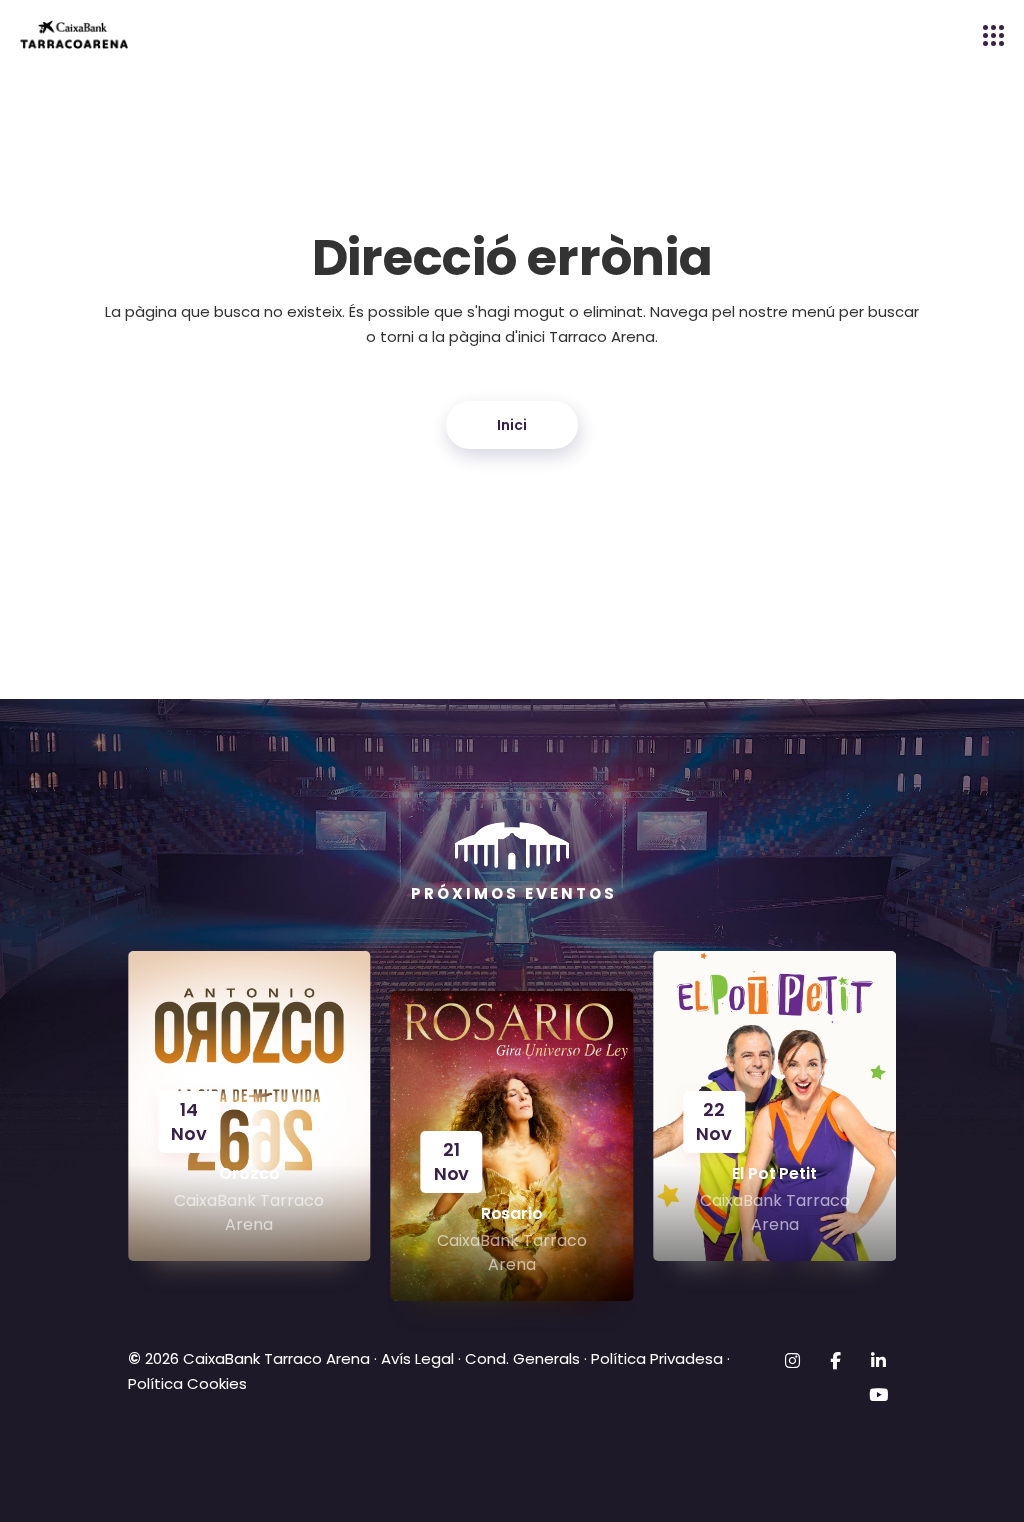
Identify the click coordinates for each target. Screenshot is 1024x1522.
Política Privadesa (657, 1358)
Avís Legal (417, 1358)
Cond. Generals (522, 1358)
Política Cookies (187, 1383)
